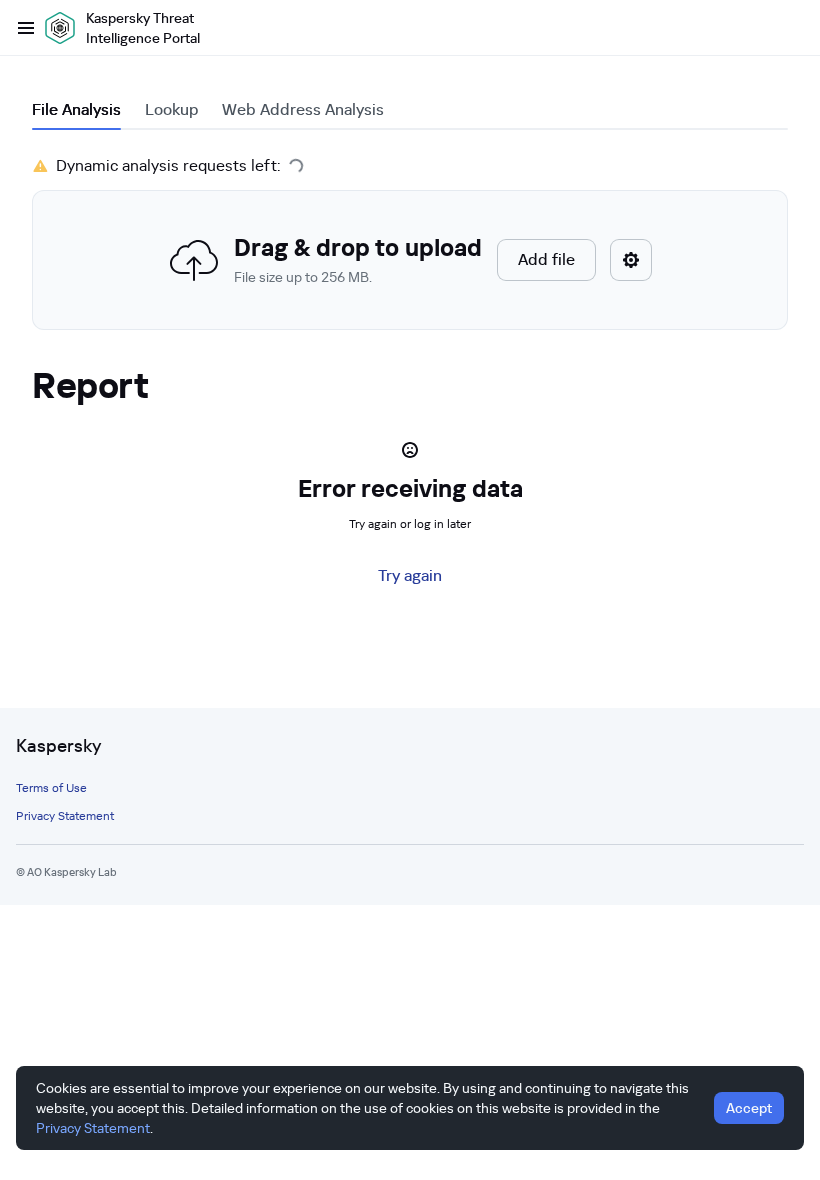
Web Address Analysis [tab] (303, 109)
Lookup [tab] (171, 109)
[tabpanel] (410, 242)
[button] (410, 260)
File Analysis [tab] (76, 109)
